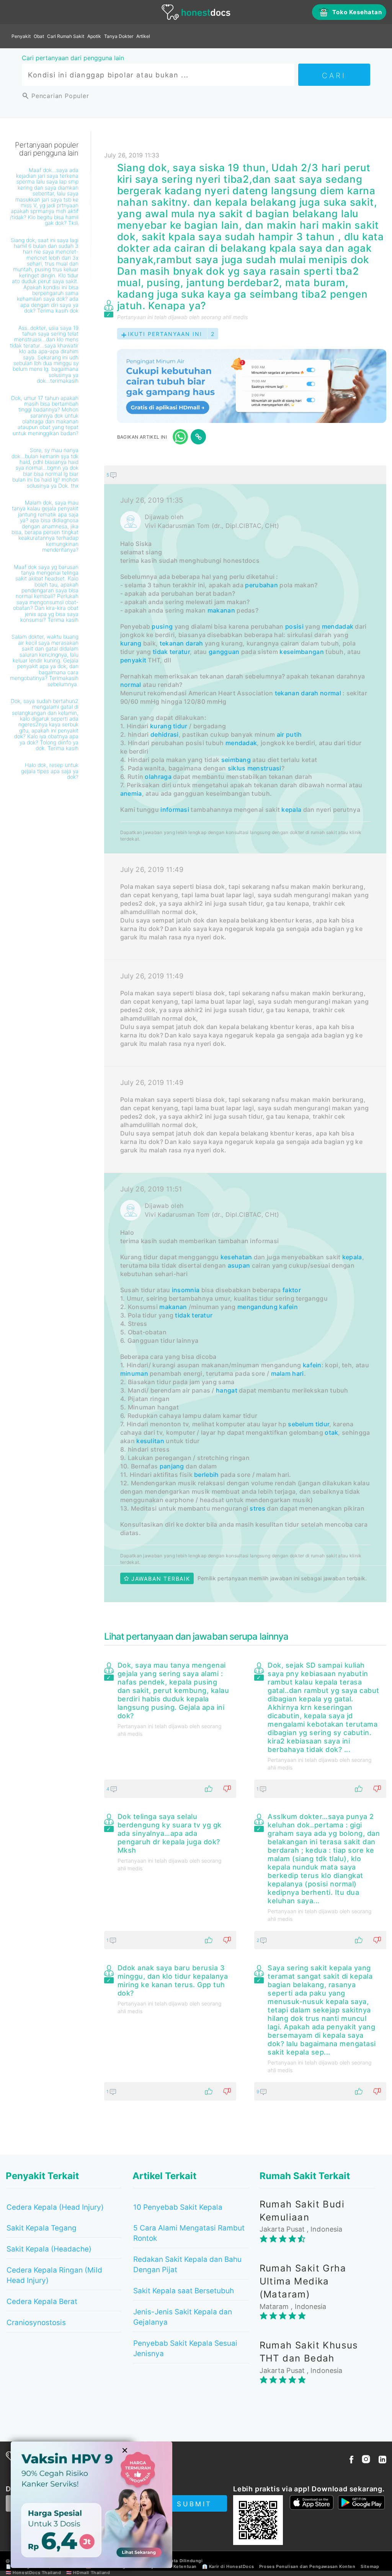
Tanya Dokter (119, 36)
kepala (291, 810)
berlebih (206, 1475)
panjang (172, 1466)
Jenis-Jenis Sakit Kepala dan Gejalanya (183, 2317)
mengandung (257, 1307)
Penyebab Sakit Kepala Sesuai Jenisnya (185, 2348)
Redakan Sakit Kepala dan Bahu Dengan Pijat (187, 2265)
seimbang (236, 760)
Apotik (94, 36)
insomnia (186, 1290)
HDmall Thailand (91, 2573)
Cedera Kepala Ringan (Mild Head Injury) (54, 2275)
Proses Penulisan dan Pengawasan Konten (307, 2566)
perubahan (261, 585)
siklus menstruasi (255, 768)
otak (331, 1432)
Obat (39, 36)
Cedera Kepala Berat (42, 2302)
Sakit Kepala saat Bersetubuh (184, 2291)
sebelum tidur (309, 1424)
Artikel (143, 36)
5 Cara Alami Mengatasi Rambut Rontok (189, 2233)
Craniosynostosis (36, 2323)
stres (257, 1508)
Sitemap (370, 2566)
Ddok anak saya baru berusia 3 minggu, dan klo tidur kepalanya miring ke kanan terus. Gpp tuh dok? (173, 1980)
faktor (292, 1290)
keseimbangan (302, 652)
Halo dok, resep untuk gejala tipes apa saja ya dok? (50, 771)
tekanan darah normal (308, 693)
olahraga (158, 777)
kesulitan (150, 1441)
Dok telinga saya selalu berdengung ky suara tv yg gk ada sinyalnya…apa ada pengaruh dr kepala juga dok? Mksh (170, 1833)
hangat (227, 1390)
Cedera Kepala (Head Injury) (55, 2207)
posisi (294, 626)
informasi (175, 810)
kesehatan (236, 1257)
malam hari (287, 1373)
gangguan (224, 652)
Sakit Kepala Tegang (42, 2228)
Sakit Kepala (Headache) (49, 2249)
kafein (288, 1307)
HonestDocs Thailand (37, 2573)
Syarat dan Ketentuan (172, 2566)
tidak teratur (171, 652)
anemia (131, 793)
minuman (134, 1373)
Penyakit (21, 36)
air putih (289, 734)
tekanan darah (181, 643)
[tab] (245, 1034)
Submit (194, 2504)
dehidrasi (165, 734)
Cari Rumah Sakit (66, 36)
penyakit (133, 660)
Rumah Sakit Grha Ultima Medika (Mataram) (303, 2281)
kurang (131, 643)
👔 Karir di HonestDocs (228, 2566)
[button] (245, 475)
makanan (221, 610)
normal (131, 685)
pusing (162, 626)
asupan (239, 1265)
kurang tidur (169, 726)
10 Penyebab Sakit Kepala (178, 2207)
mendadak (338, 626)
